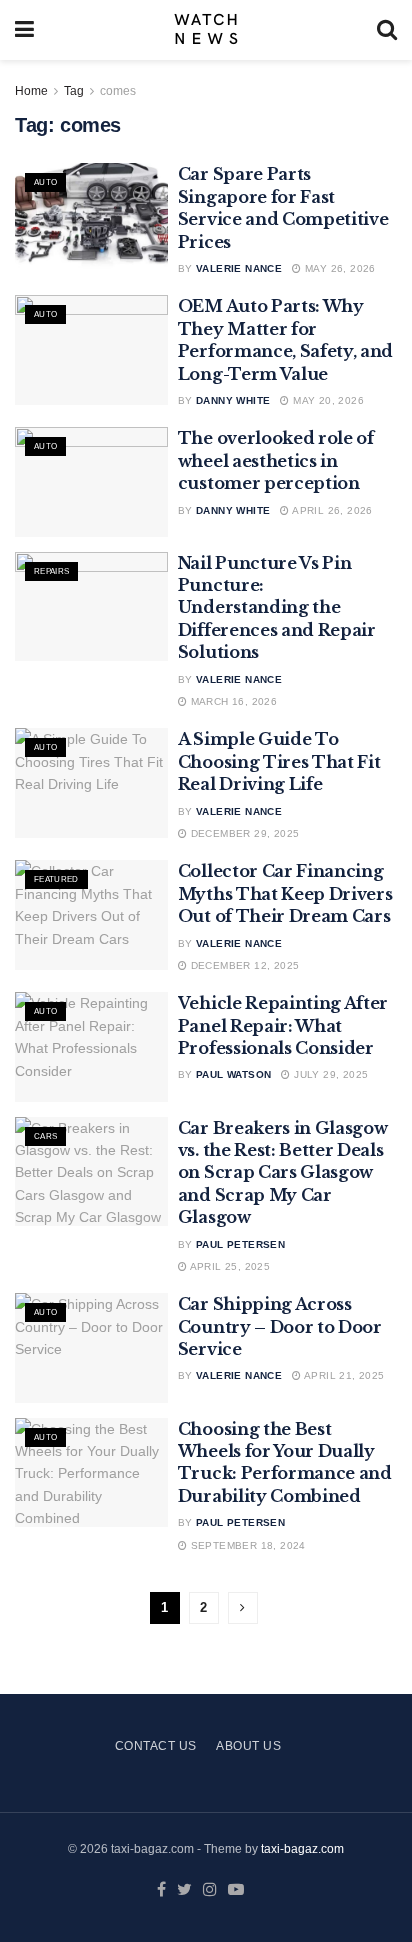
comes (118, 91)
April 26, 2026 (331, 510)
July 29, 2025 (329, 1074)
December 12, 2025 (243, 965)
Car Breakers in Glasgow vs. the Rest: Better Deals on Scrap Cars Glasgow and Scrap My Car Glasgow (283, 1173)
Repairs (51, 571)
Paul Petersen (240, 1244)
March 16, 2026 (232, 701)
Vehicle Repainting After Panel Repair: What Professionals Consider (283, 1025)
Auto (45, 182)
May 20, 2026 (327, 400)
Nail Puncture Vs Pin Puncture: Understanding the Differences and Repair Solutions (277, 608)
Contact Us (156, 1746)
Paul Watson (233, 1074)
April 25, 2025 (228, 1266)
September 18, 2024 (246, 1545)
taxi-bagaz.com (302, 1849)
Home (31, 91)
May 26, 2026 (339, 268)
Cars (45, 1136)
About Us (248, 1746)
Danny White (233, 400)
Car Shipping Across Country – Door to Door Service (280, 1326)
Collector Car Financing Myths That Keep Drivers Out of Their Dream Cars (285, 893)
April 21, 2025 (343, 1375)
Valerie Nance (239, 268)
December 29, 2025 (243, 833)
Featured (56, 879)
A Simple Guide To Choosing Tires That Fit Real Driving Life (279, 761)
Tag (74, 91)
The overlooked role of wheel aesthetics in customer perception (276, 460)
